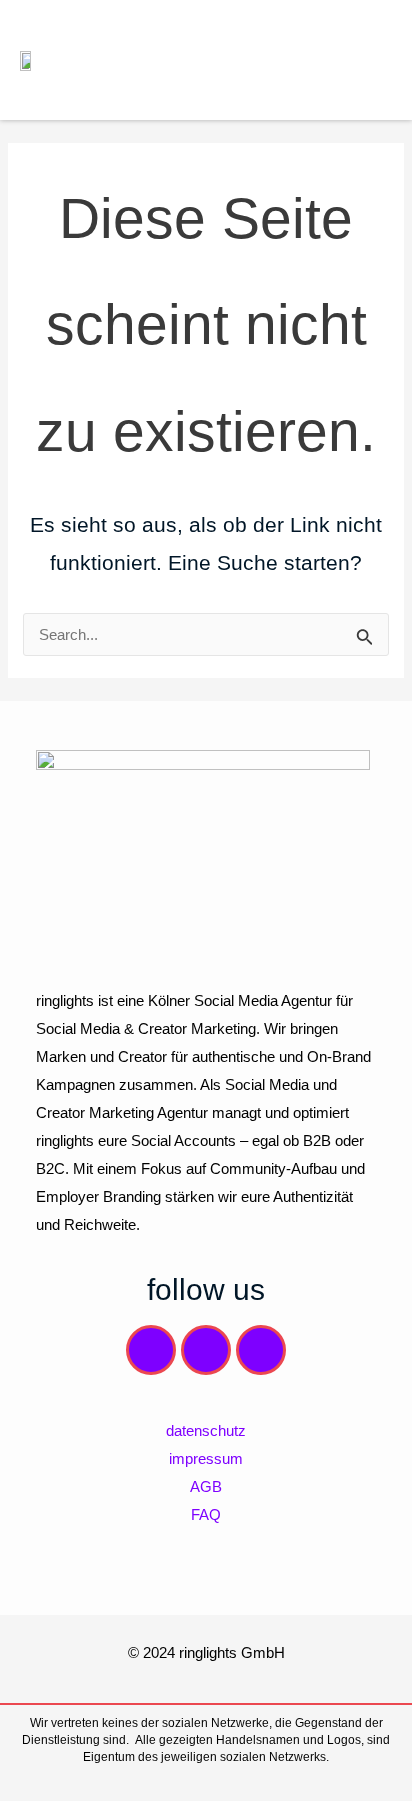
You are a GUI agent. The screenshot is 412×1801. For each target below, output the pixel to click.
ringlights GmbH (232, 1652)
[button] (376, 60)
